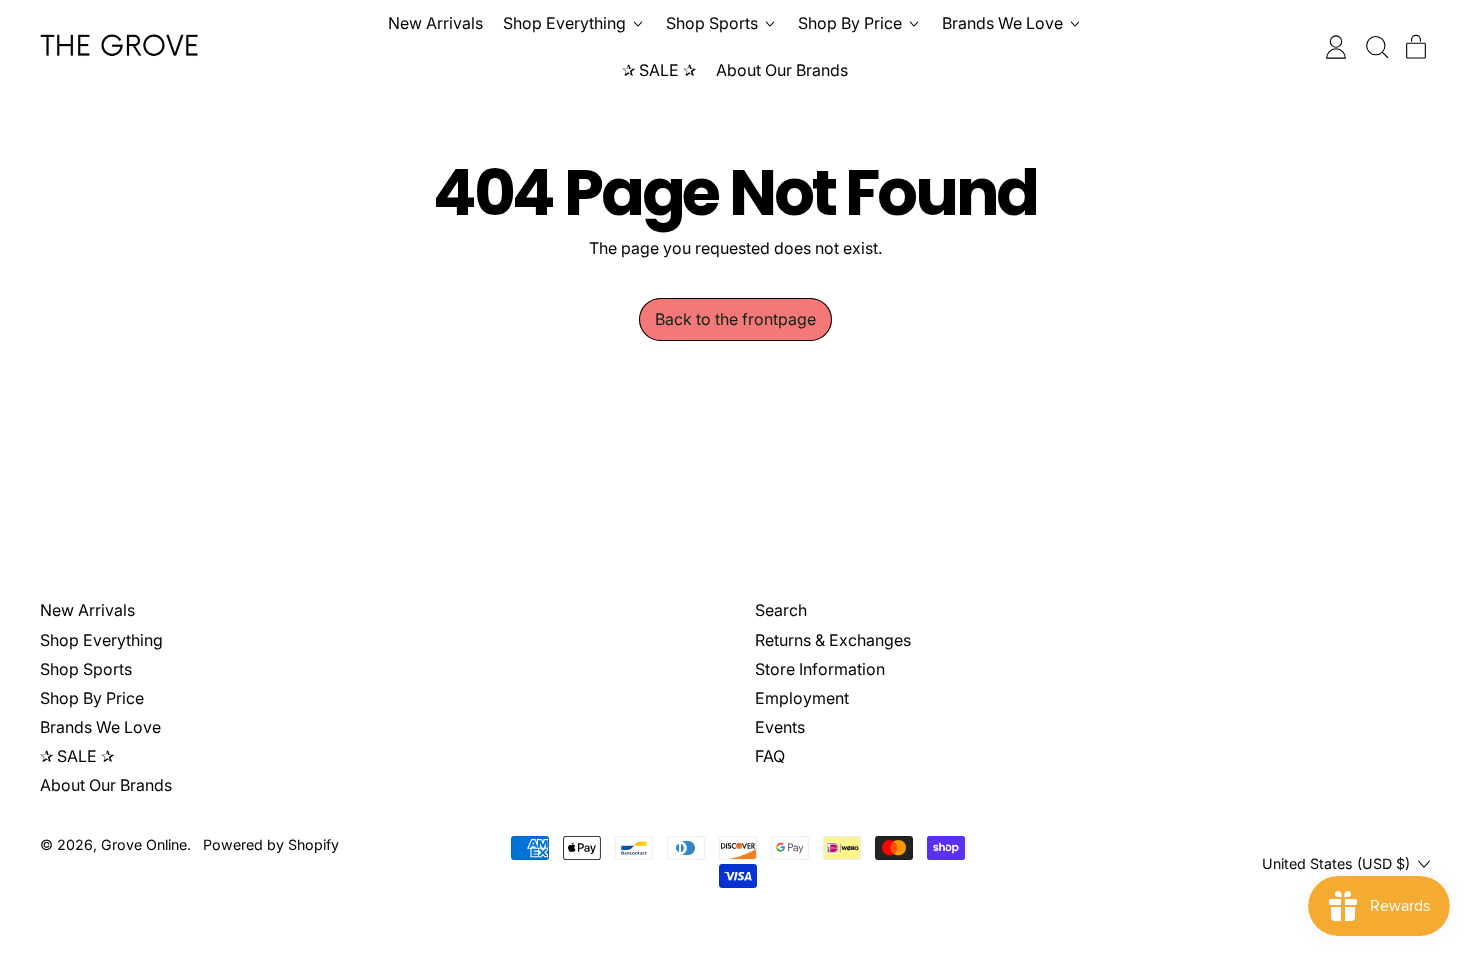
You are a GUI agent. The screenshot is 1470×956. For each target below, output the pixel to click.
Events (780, 727)
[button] (1376, 47)
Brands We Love (100, 727)
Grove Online (144, 844)
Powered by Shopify (271, 844)
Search (781, 610)
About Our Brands (782, 70)
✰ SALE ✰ (659, 70)
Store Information (820, 669)
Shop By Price (92, 698)
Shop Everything (101, 640)
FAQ (770, 756)
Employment (802, 698)
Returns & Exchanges (833, 640)
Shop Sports (86, 669)
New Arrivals (435, 23)
